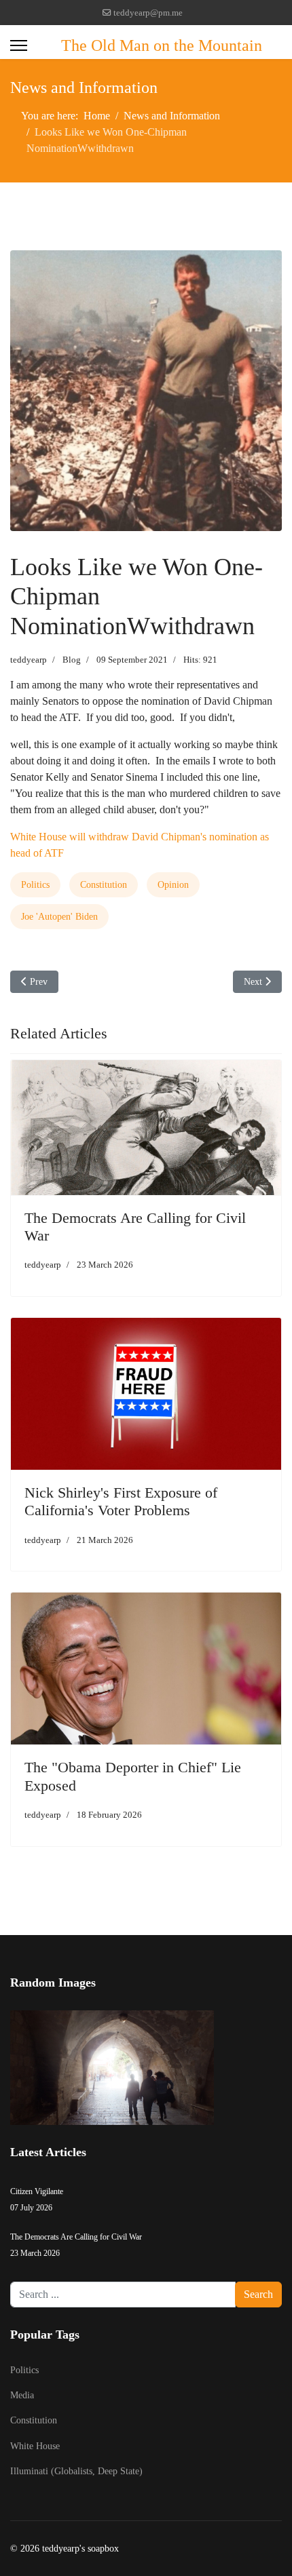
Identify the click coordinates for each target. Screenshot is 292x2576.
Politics (35, 885)
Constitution (104, 885)
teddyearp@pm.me (148, 13)
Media (22, 2395)
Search (258, 2294)
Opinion (173, 885)
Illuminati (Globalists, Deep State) (76, 2471)
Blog (72, 660)
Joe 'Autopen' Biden (59, 917)
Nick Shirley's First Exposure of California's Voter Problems (121, 1501)
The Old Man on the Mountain (162, 45)
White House (35, 2446)
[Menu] (19, 45)
